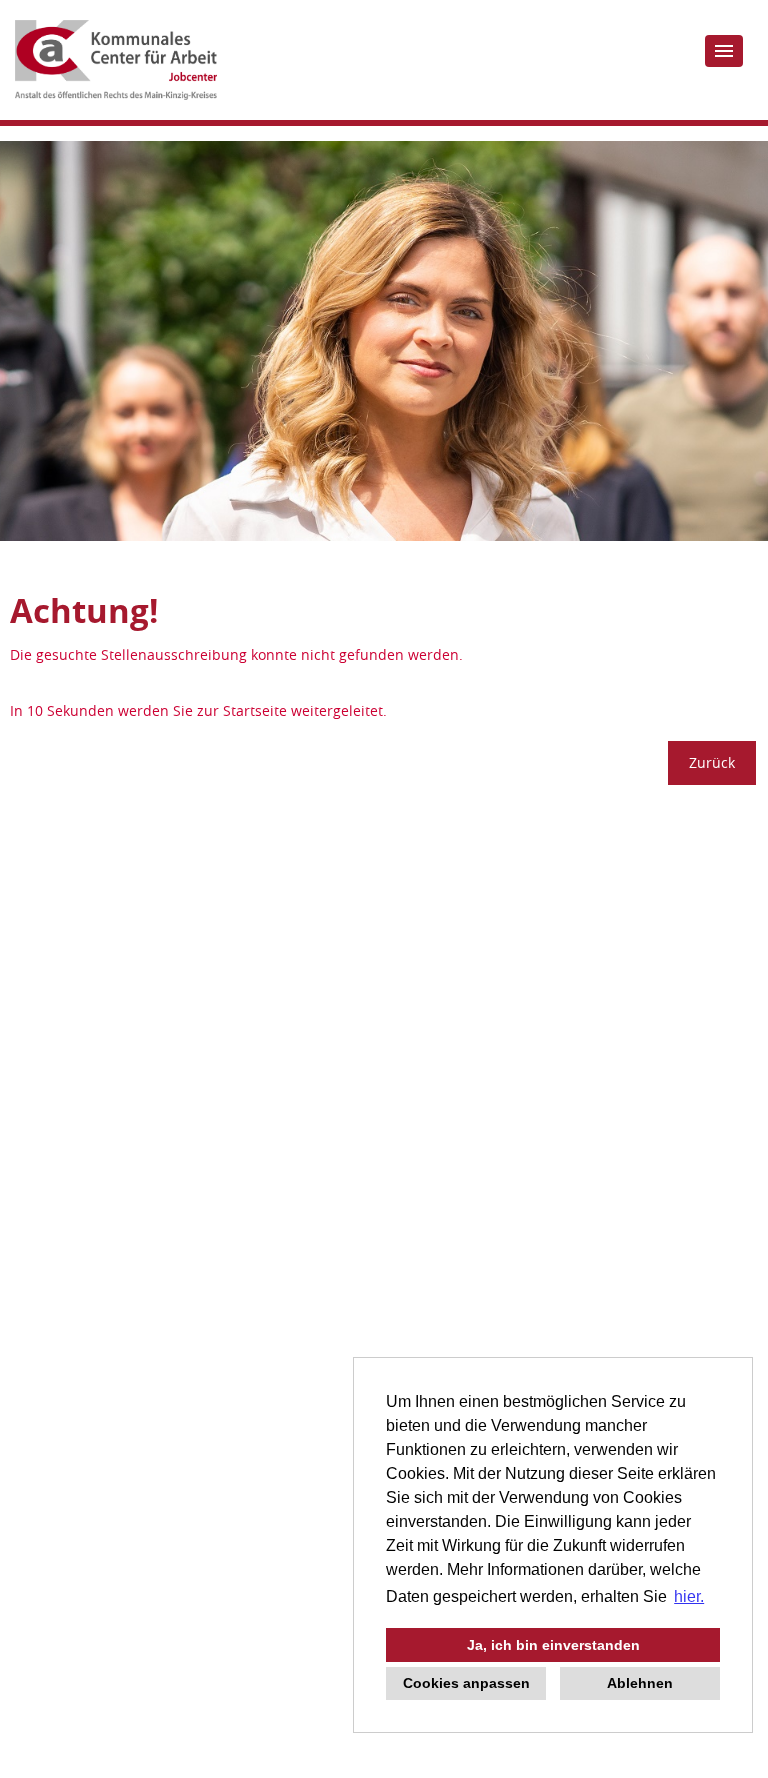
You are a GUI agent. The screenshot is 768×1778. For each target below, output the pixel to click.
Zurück (712, 762)
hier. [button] (689, 1596)
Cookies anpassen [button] (466, 1683)
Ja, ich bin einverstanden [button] (553, 1645)
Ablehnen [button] (640, 1683)
